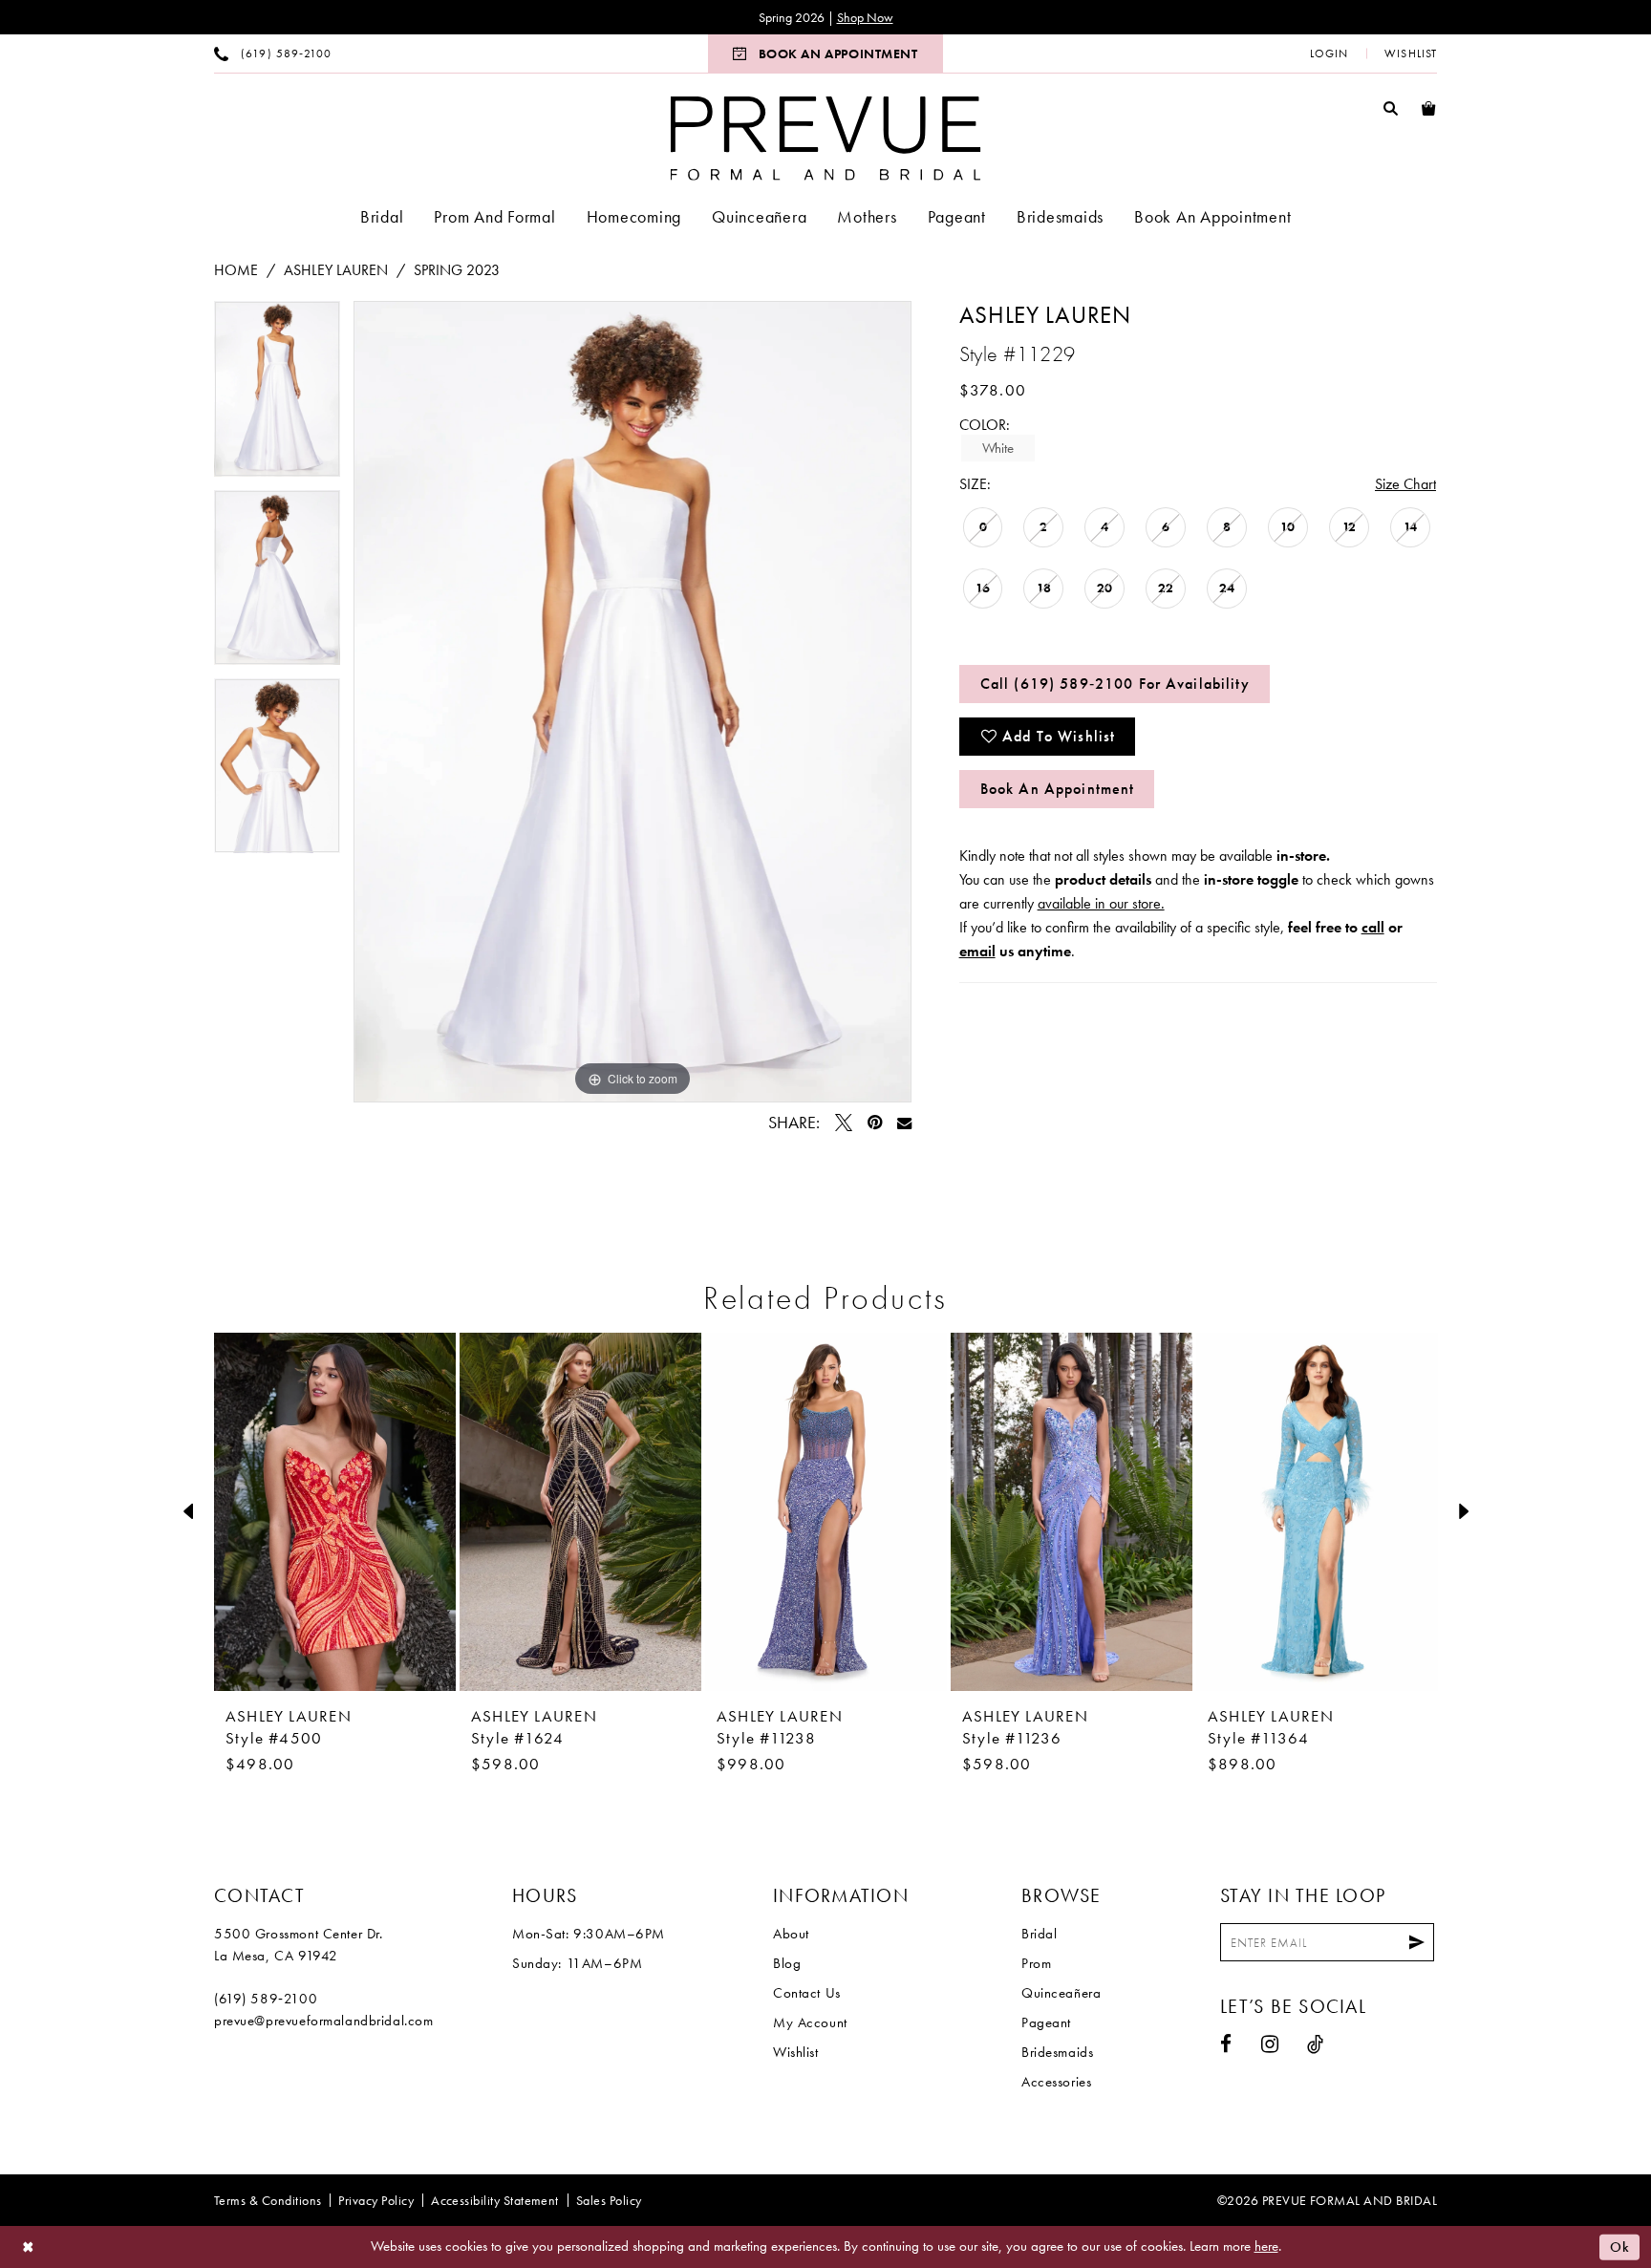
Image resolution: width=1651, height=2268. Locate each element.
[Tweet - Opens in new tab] (844, 1123)
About (791, 1934)
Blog (787, 1963)
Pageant (1046, 2022)
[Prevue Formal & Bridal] (826, 138)
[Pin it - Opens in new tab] (875, 1123)
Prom (1036, 1963)
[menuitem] (273, 53)
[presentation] (335, 1511)
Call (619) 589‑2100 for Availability (1115, 684)
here (1266, 2246)
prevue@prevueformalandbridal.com (324, 2021)
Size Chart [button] (1405, 484)
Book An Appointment (1058, 789)
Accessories (1056, 2082)
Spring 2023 (457, 270)
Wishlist (796, 2052)
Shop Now (865, 17)
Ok (1620, 2247)
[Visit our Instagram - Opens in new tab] (1270, 2044)
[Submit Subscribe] (1417, 1942)
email (977, 951)
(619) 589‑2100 (266, 1999)
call (1373, 927)
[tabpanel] (277, 395)
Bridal (1039, 1934)
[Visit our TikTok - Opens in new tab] (1316, 2044)
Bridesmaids (1057, 2052)
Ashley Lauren (336, 270)
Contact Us (807, 1993)
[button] (1329, 53)
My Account (810, 2022)
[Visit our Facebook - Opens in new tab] (1226, 2044)
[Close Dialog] (28, 2247)
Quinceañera (1061, 1993)
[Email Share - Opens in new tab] (904, 1123)
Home (236, 270)
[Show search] (1391, 107)
